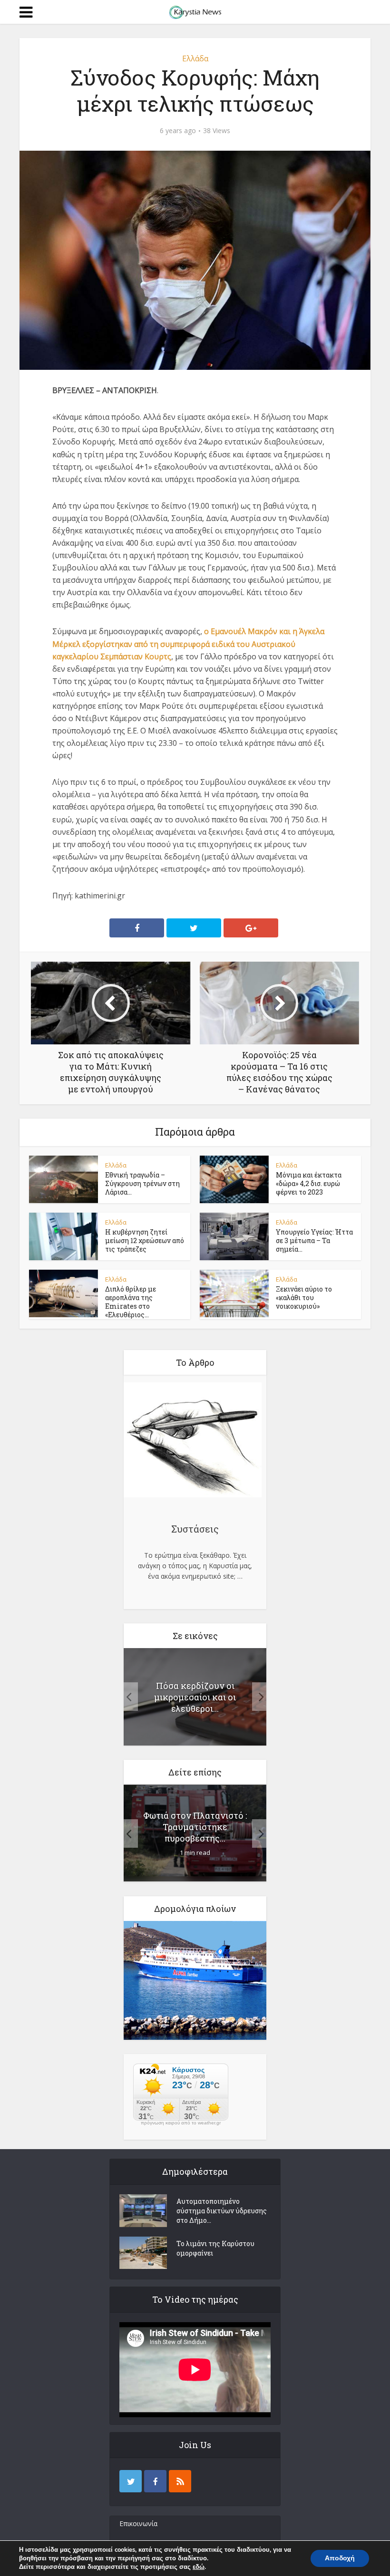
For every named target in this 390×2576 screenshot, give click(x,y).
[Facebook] (155, 2481)
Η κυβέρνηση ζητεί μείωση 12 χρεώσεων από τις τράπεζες (145, 1240)
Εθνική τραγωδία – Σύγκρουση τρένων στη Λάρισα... (142, 1183)
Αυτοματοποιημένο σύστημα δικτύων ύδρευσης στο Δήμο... (222, 2211)
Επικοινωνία (138, 2523)
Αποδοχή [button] (340, 2558)
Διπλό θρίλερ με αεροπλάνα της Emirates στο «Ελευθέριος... (131, 1302)
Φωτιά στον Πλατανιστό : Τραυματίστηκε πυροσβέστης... (195, 1827)
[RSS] (180, 2481)
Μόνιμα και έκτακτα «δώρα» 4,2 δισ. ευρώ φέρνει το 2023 (309, 1183)
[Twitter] (131, 2481)
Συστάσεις (195, 1529)
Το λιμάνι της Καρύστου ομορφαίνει (215, 2248)
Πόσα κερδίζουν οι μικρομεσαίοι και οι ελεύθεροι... (195, 1697)
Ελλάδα (195, 58)
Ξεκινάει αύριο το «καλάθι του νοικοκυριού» (304, 1298)
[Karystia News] (195, 11)
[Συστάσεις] (193, 1441)
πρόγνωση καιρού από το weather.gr (181, 2123)
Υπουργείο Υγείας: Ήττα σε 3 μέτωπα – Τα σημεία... (314, 1240)
